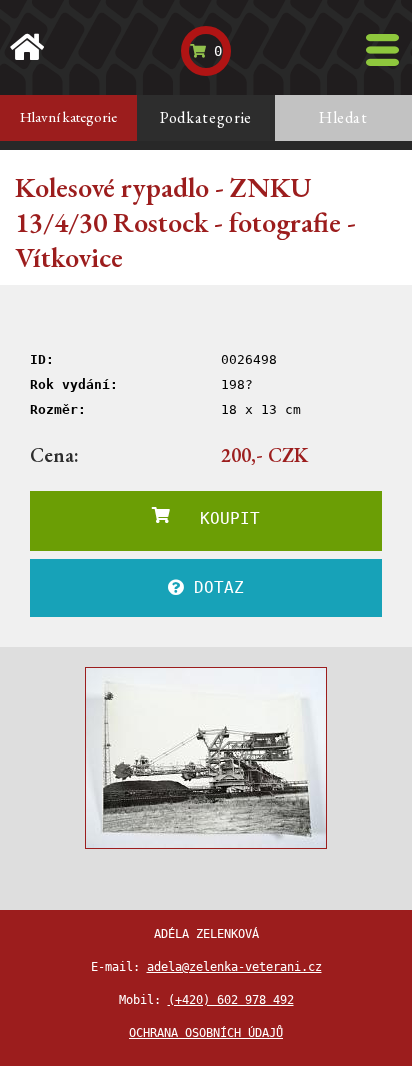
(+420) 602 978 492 (231, 1000)
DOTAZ (214, 587)
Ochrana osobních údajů (206, 1033)
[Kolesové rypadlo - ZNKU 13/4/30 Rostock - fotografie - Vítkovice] (206, 758)
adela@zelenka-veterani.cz (234, 967)
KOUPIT (215, 518)
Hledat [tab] (343, 117)
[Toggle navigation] (382, 50)
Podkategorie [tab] (206, 117)
